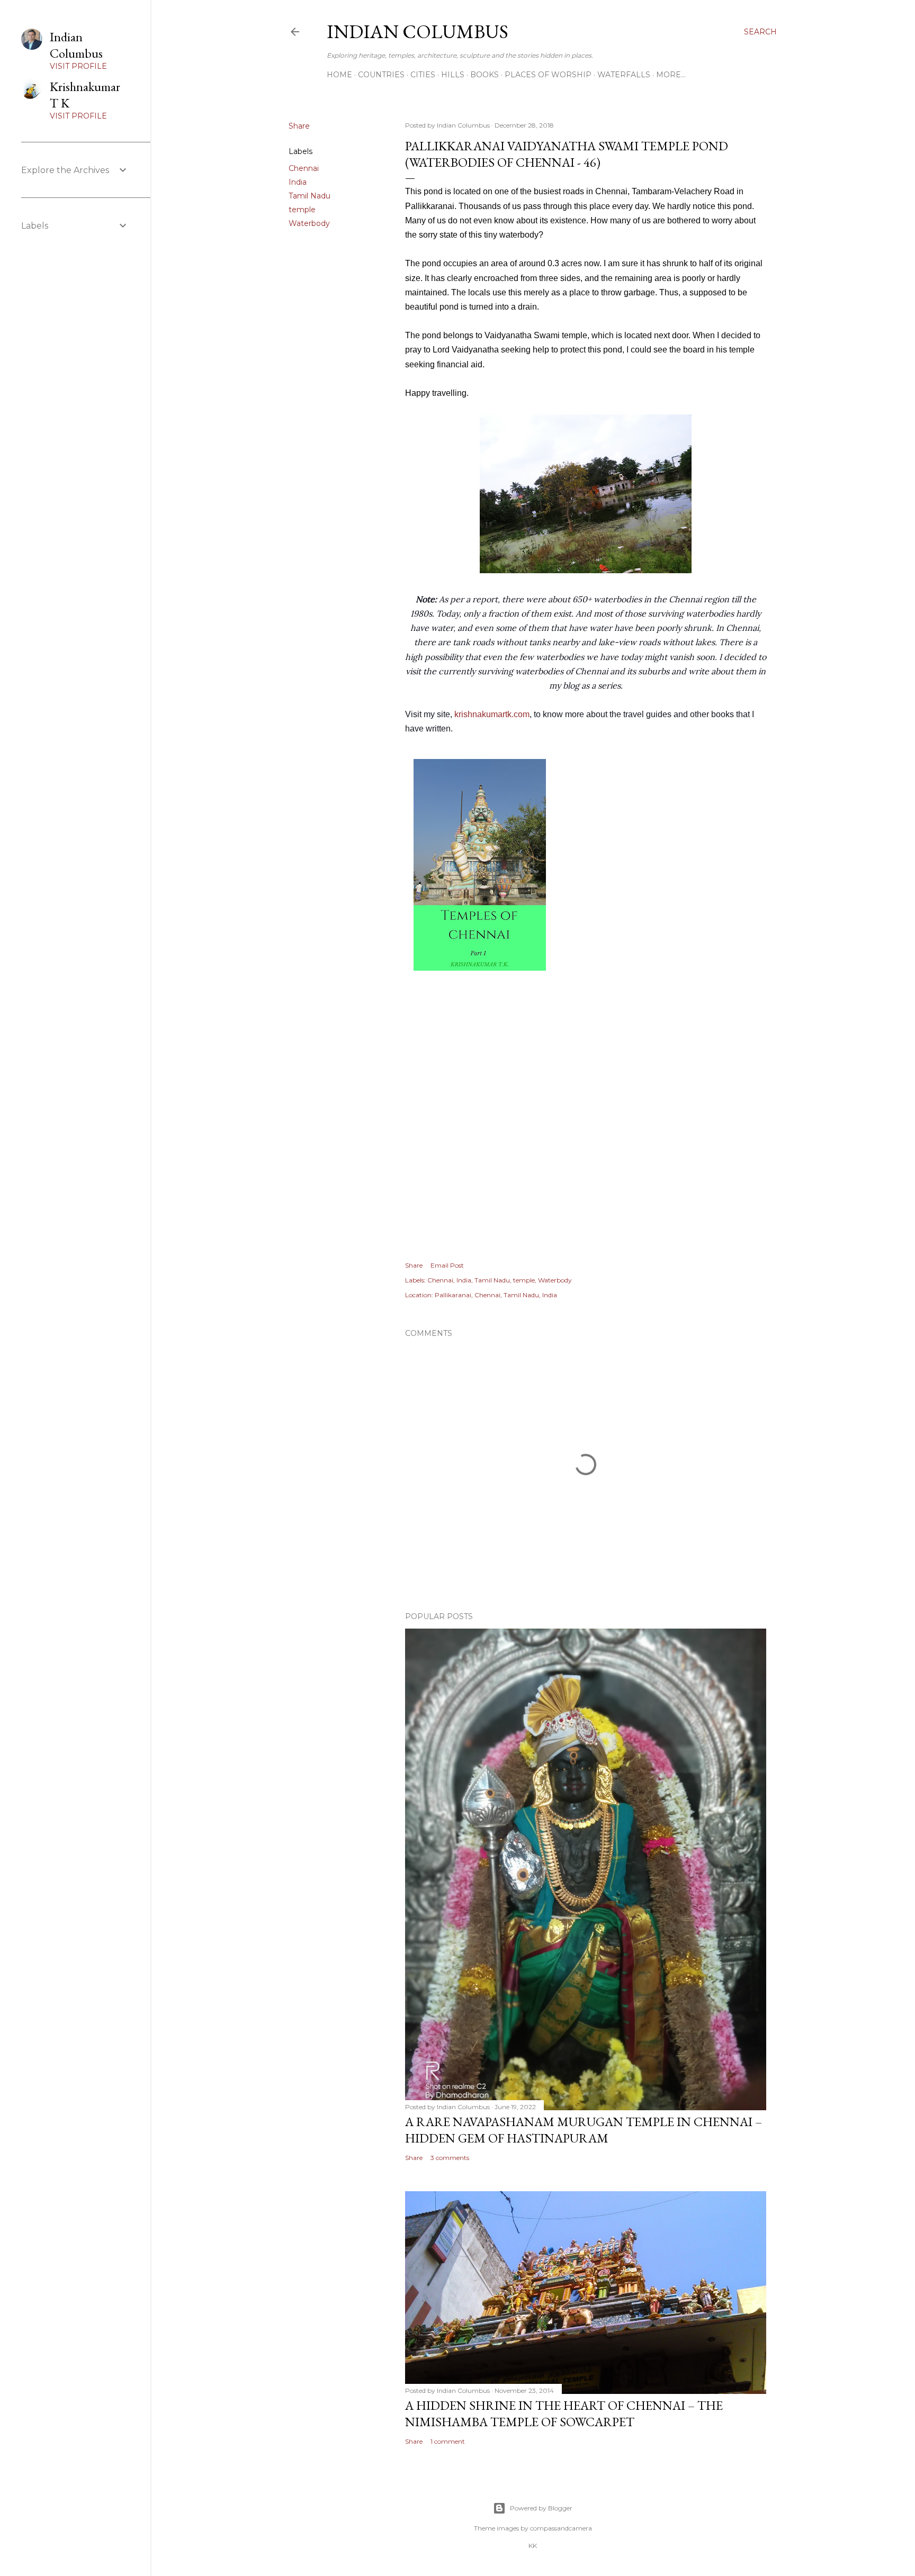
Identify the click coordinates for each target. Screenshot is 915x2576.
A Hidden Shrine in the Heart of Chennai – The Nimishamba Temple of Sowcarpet (564, 2414)
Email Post (447, 1265)
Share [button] (299, 126)
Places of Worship (548, 75)
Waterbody (309, 223)
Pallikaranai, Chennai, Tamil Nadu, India (496, 1295)
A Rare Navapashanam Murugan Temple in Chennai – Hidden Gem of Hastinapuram (584, 2130)
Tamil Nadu (310, 196)
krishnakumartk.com (492, 714)
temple (302, 210)
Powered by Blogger (541, 2508)
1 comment (448, 2441)
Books (485, 75)
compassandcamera (561, 2528)
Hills (453, 75)
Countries (381, 75)
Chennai (304, 168)
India (298, 182)
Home (339, 75)
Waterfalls (624, 75)
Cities (423, 75)
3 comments (450, 2158)
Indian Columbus (418, 31)
